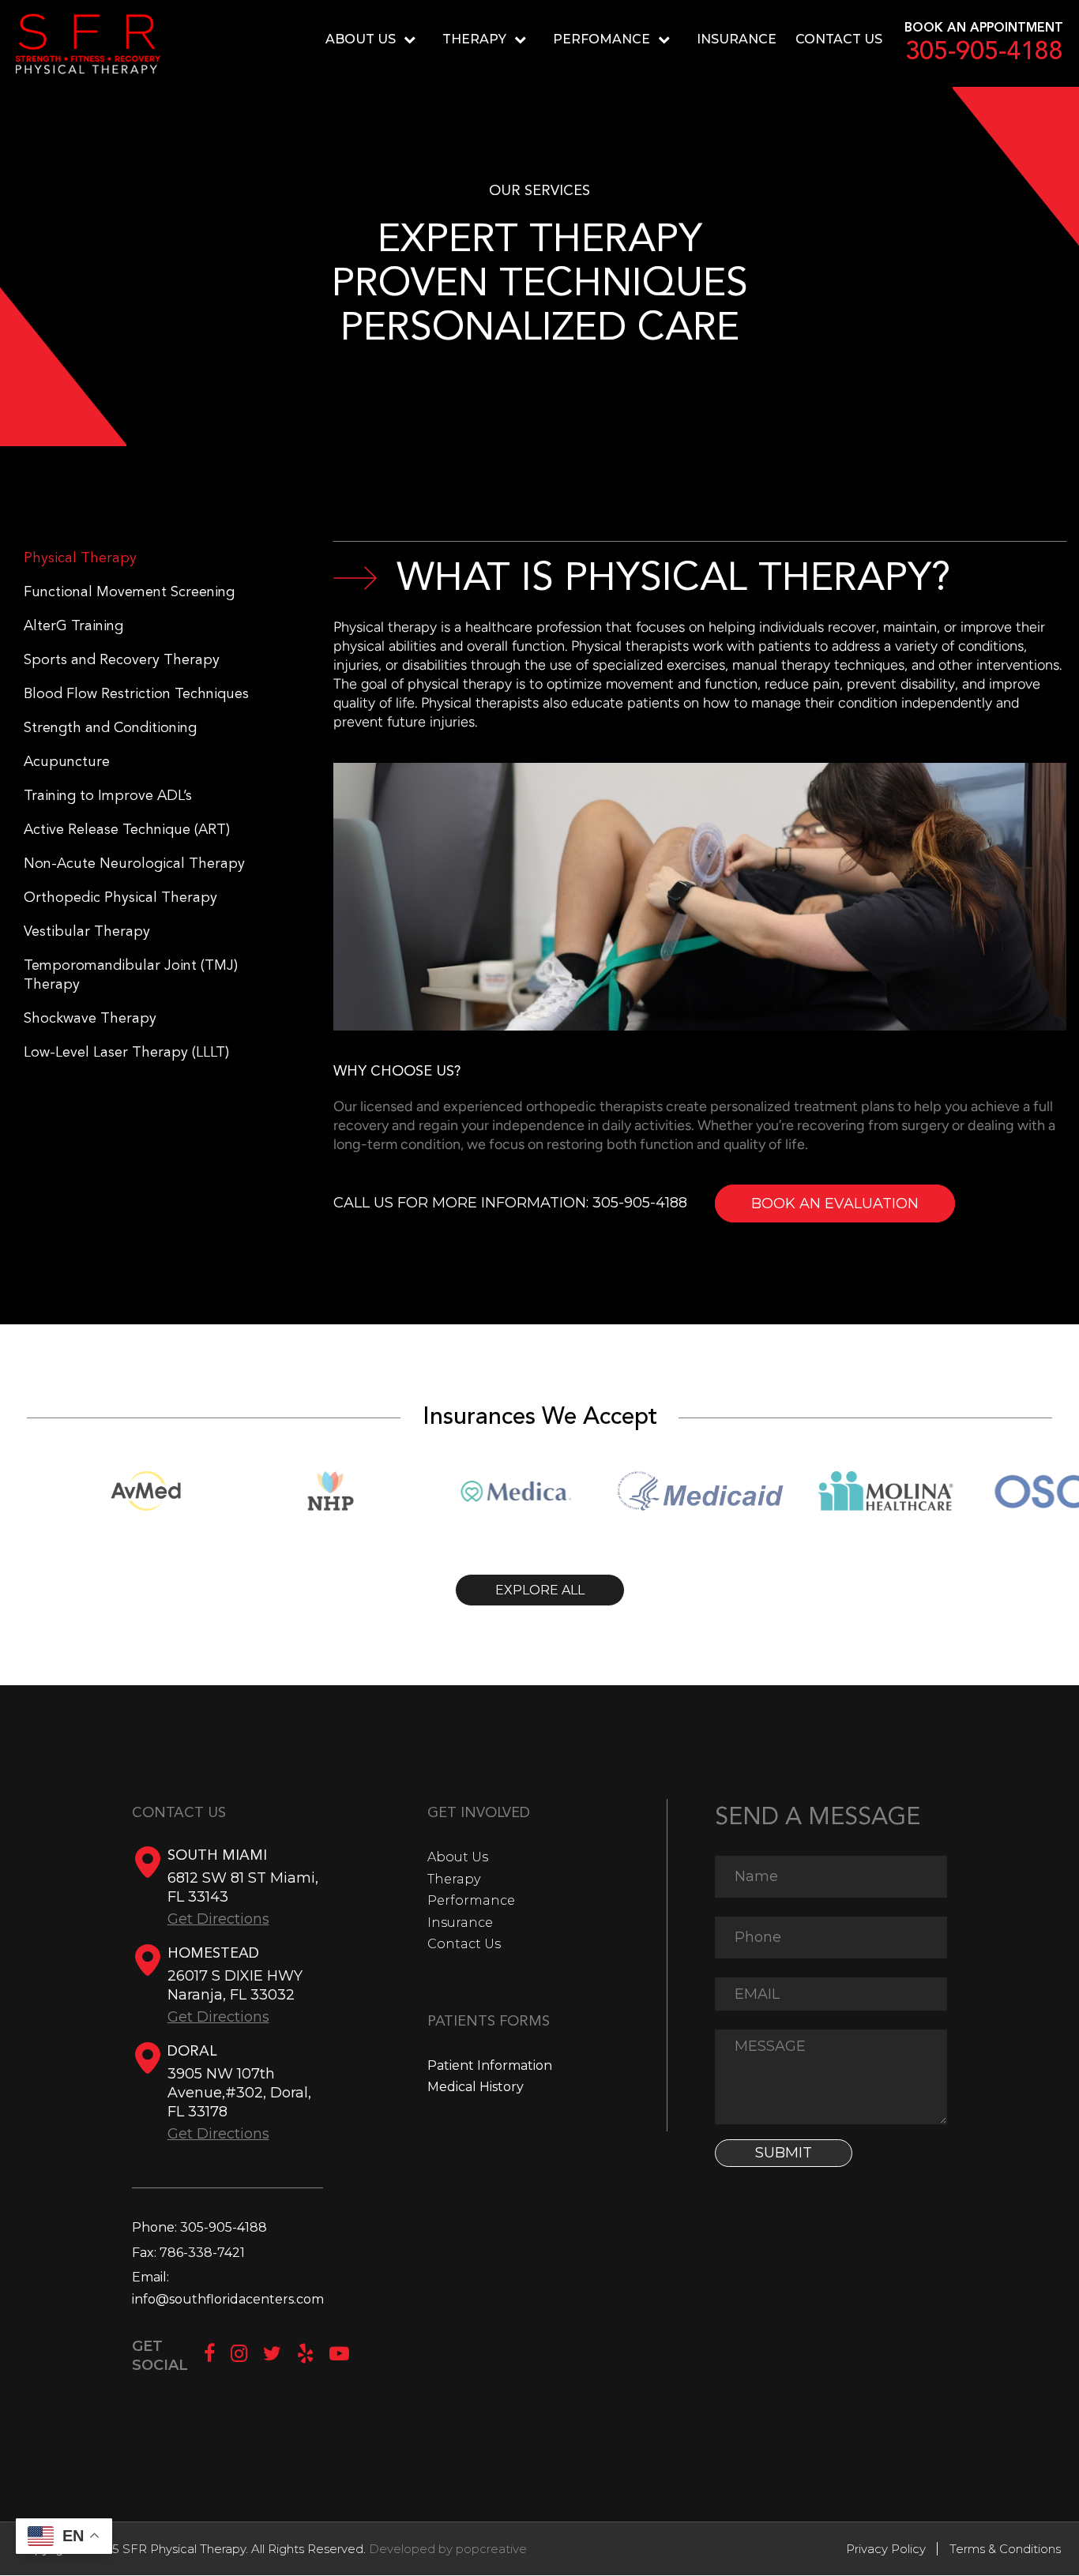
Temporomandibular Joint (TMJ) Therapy (131, 975)
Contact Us (839, 39)
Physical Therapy (80, 558)
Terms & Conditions (1005, 2549)
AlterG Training (73, 626)
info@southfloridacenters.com (228, 2299)
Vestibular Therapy (87, 932)
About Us (458, 1857)
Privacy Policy (886, 2549)
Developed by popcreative (448, 2549)
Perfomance (602, 39)
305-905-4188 (984, 53)
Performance (471, 1900)
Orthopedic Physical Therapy (120, 898)
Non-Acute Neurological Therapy (134, 864)
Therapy (474, 39)
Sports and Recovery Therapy (122, 660)
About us (361, 39)
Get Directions (218, 1919)
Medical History (476, 2087)
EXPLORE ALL (540, 1590)
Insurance (737, 39)
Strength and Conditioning (110, 728)
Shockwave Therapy (90, 1019)
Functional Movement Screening (129, 592)
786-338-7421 (202, 2253)
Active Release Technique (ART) (127, 830)
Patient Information (490, 2065)
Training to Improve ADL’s (108, 796)
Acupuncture (67, 762)
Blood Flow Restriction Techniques (136, 694)
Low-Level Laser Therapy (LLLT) (126, 1053)
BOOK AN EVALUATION (835, 1204)
